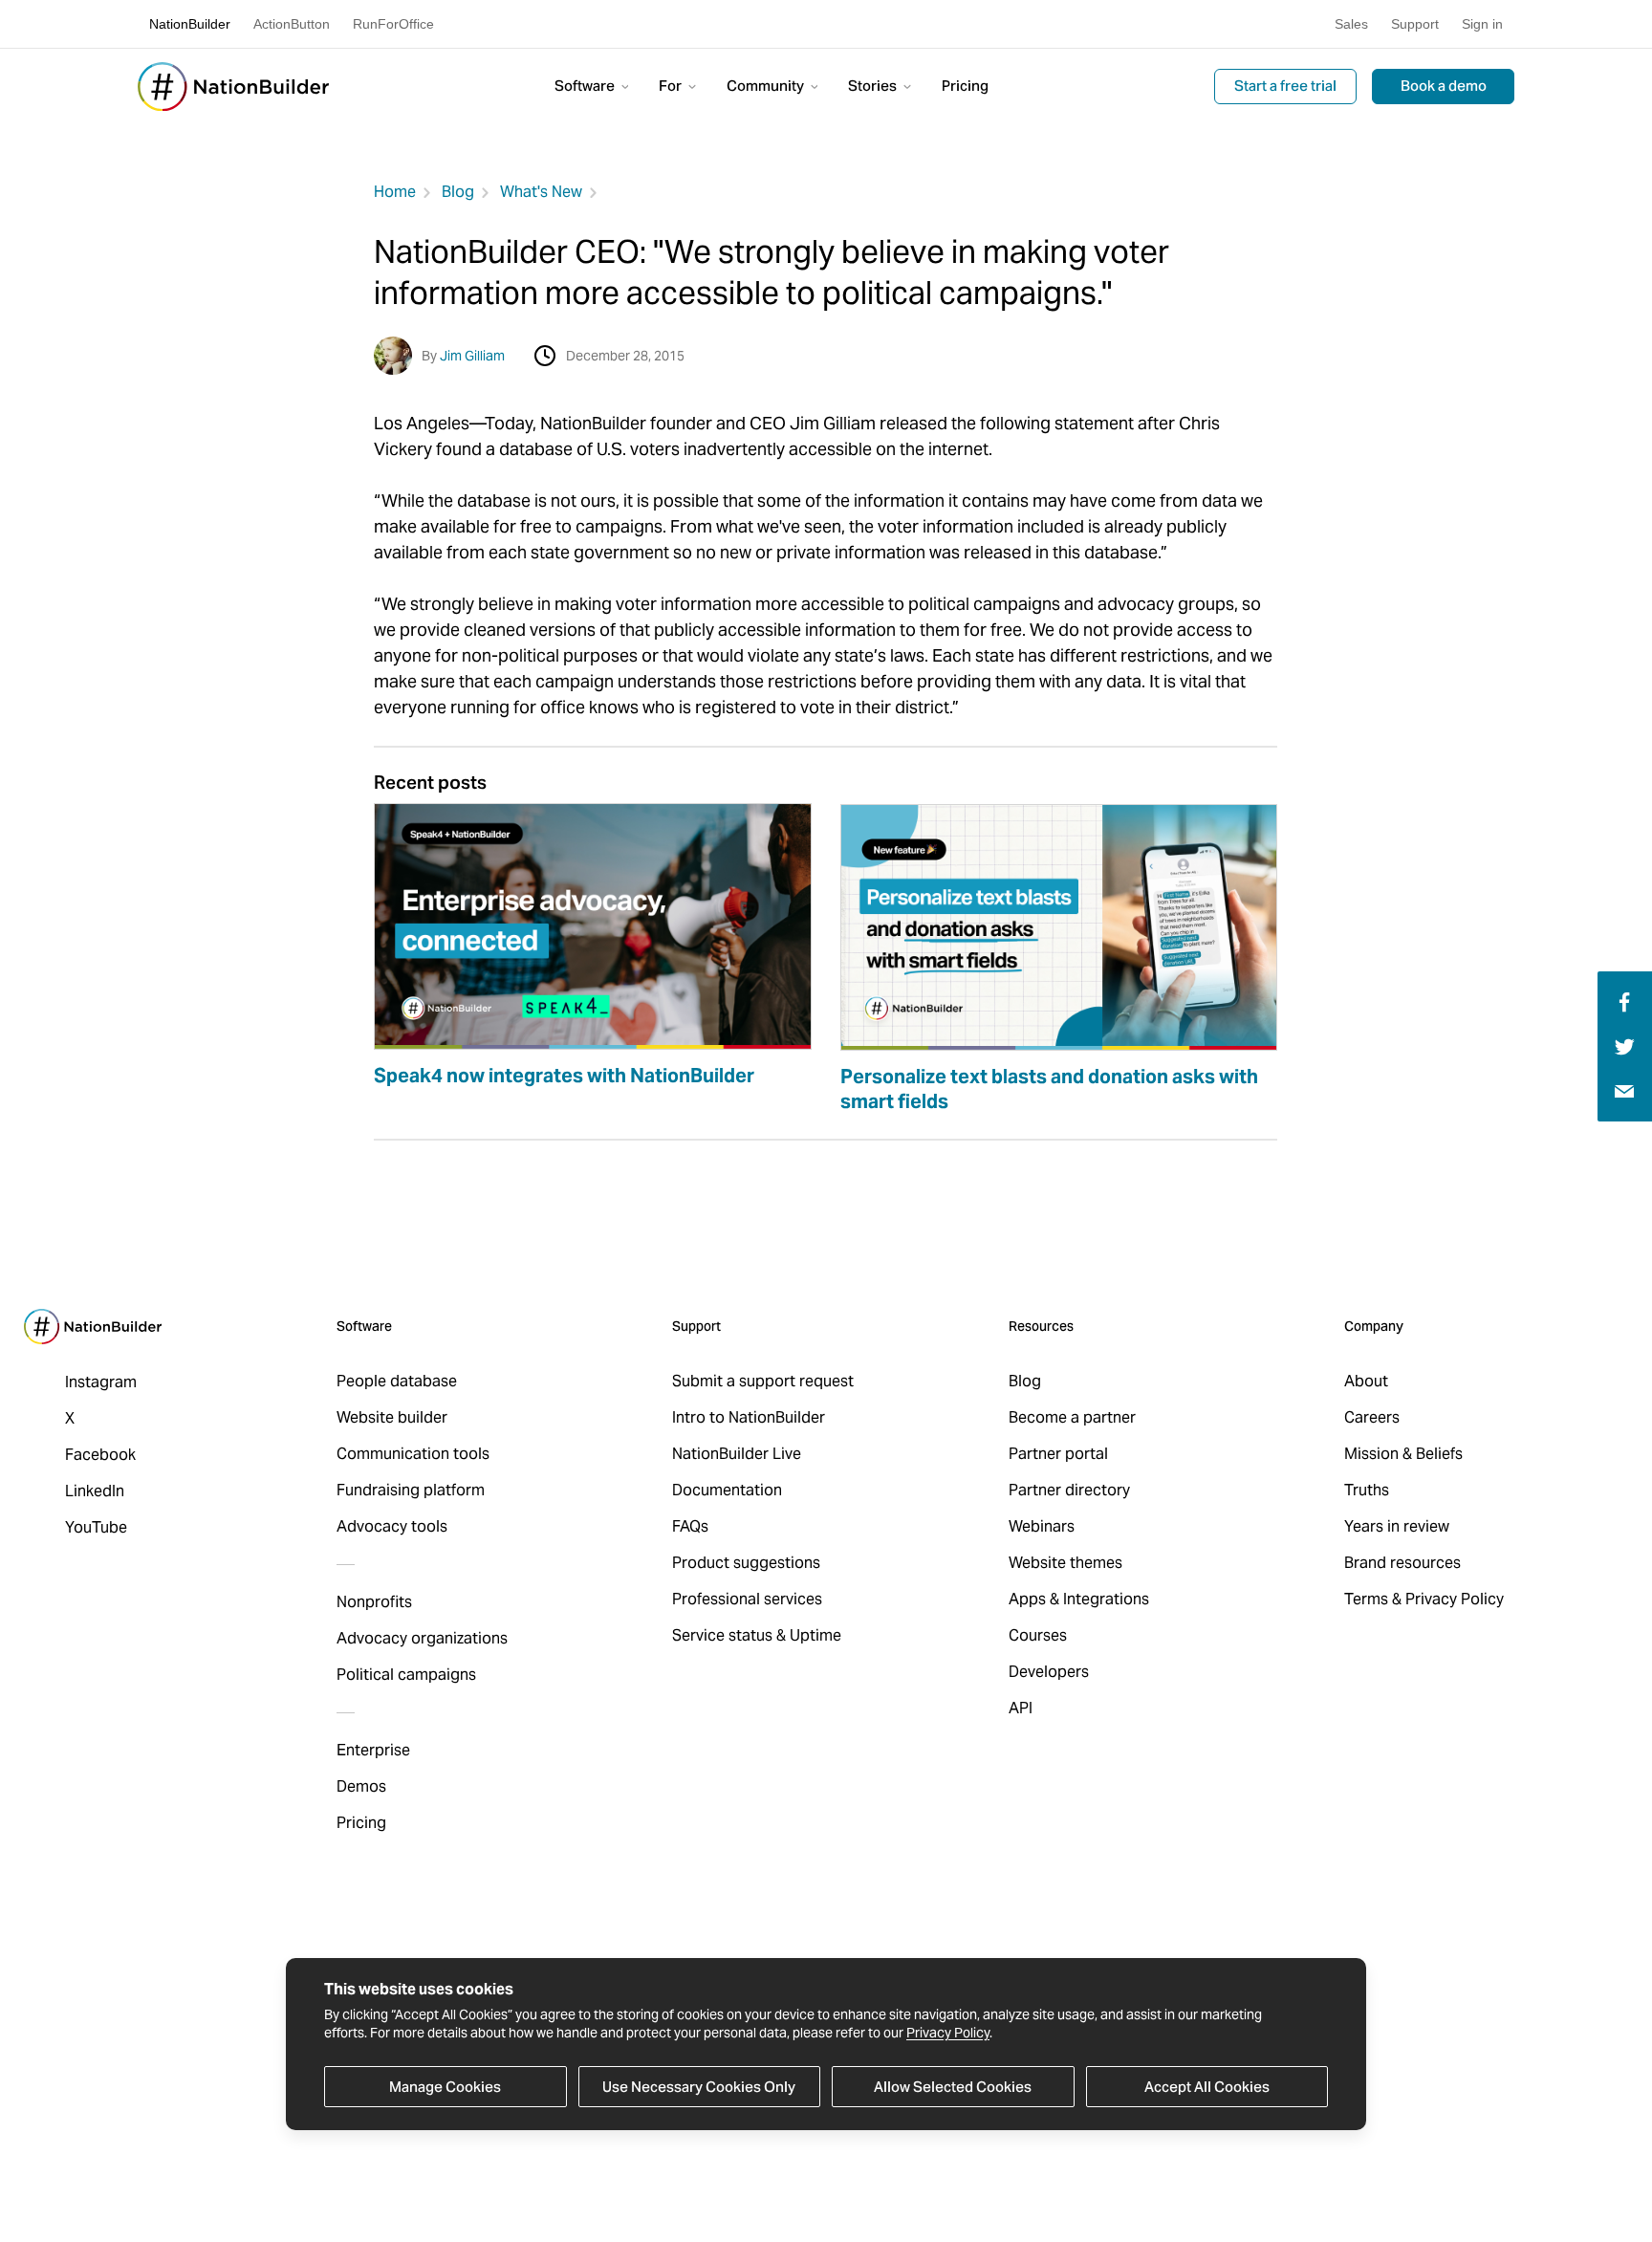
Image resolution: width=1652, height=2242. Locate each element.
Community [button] (767, 86)
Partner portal (1058, 1454)
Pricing (965, 86)
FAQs (690, 1526)
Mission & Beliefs (1403, 1454)
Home (395, 192)
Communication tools (413, 1454)
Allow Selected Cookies (953, 2087)
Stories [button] (874, 86)
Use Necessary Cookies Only (699, 2087)
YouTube (96, 1527)
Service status (722, 1635)
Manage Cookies (445, 2087)
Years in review (1397, 1526)
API (1021, 1708)
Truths (1367, 1490)
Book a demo (1444, 86)
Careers (1372, 1417)
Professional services (747, 1599)
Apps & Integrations (1079, 1599)
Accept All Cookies (1207, 2087)
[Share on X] (1625, 1045)
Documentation (727, 1490)
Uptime (815, 1635)
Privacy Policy (948, 2033)
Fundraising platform (411, 1490)
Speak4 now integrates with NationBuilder (564, 1076)
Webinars (1042, 1526)
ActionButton (292, 24)
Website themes (1065, 1563)
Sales (1351, 24)
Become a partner (1072, 1417)
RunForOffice (393, 24)
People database (397, 1381)
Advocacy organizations (422, 1638)
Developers (1049, 1672)
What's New (541, 192)
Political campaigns (406, 1675)
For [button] (672, 86)
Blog (458, 192)
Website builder (392, 1417)
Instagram (101, 1382)
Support (1415, 24)
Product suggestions (746, 1563)
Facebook (100, 1455)
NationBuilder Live (737, 1454)
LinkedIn (95, 1491)
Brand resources (1402, 1563)
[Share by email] (1624, 1090)
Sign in (1482, 24)
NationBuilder (190, 24)
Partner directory (1069, 1490)
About (1366, 1381)
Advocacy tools (392, 1526)
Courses (1038, 1635)
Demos (361, 1786)
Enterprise (373, 1750)
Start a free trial (1285, 86)
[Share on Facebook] (1622, 1001)
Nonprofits (374, 1602)
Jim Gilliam (472, 356)
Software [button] (586, 86)
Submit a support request (763, 1381)
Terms (1366, 1599)
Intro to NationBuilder (749, 1417)
